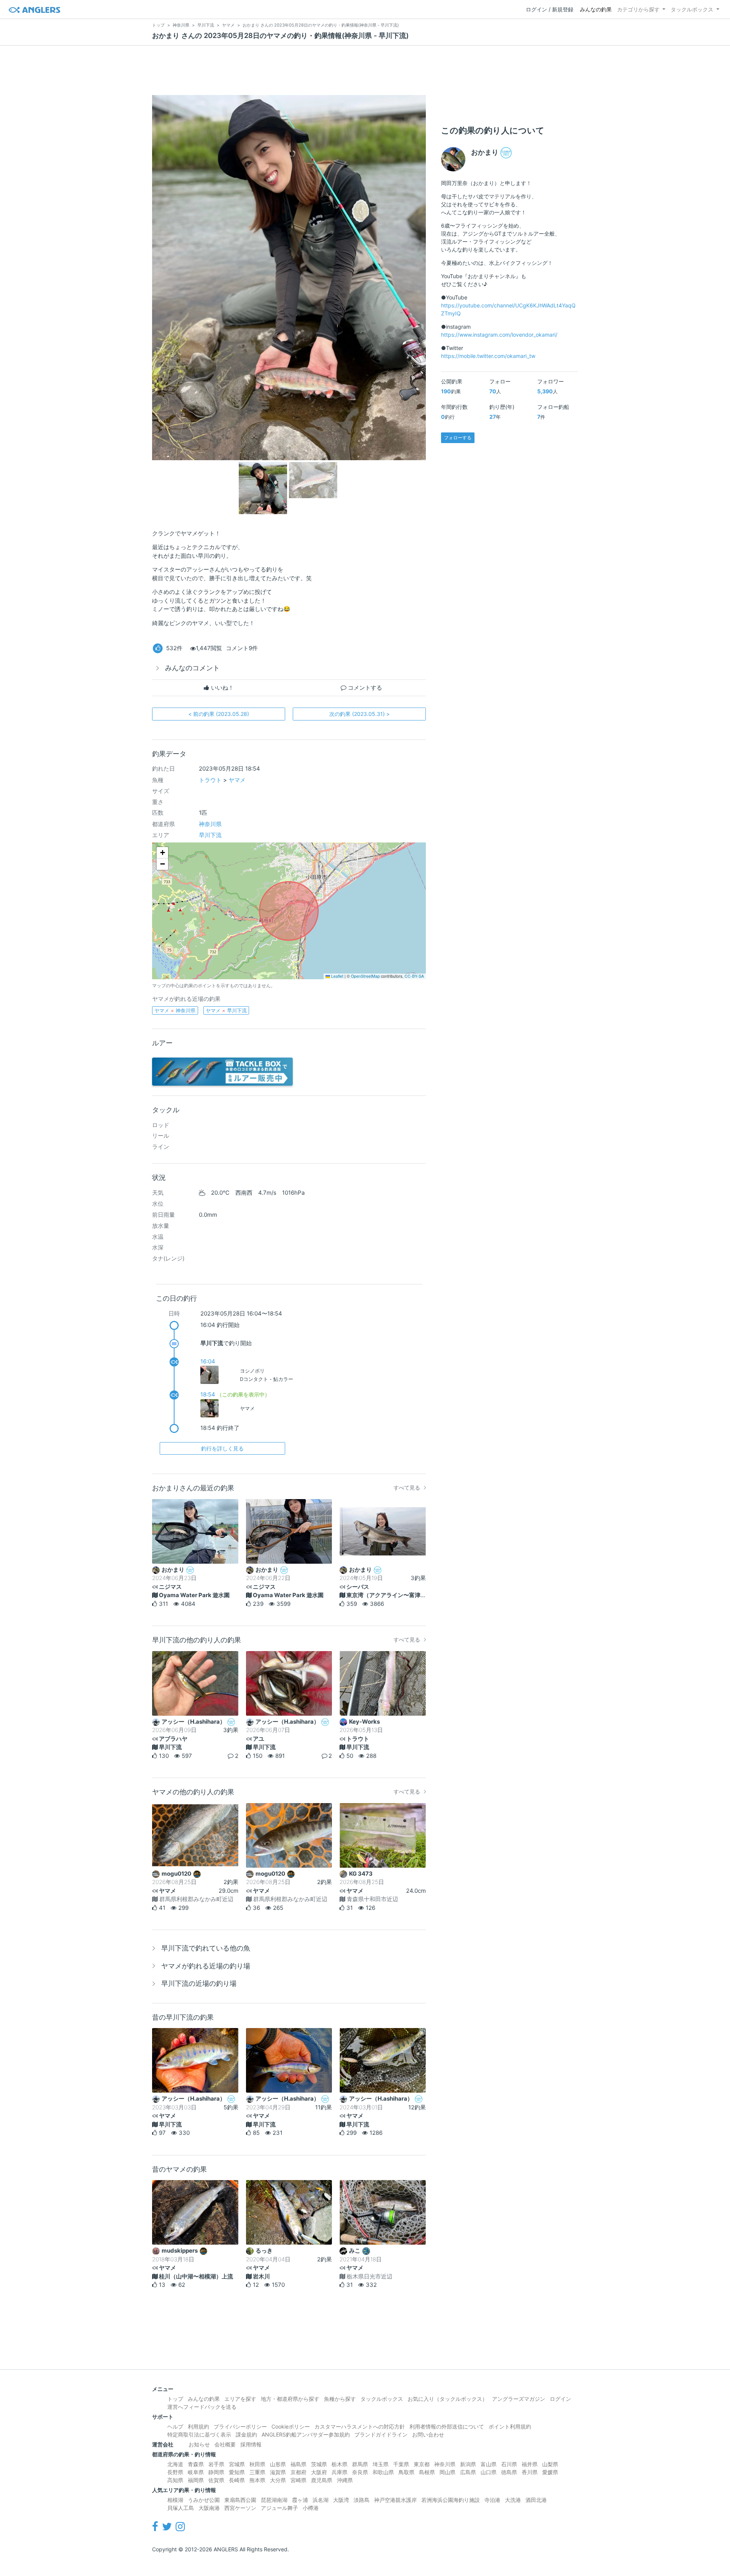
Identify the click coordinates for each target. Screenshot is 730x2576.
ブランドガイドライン (381, 2434)
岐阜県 (196, 2472)
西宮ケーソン (240, 2508)
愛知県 (237, 2472)
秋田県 (257, 2464)
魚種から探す (340, 2399)
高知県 (175, 2480)
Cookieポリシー (291, 2426)
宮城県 (237, 2464)
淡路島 (362, 2500)
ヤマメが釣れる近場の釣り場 (206, 1966)
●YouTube (454, 297)
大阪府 (319, 2472)
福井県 (530, 2464)
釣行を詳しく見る (222, 1448)
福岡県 (196, 2480)
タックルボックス (692, 9)
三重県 (257, 2472)
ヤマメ (237, 780)
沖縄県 (345, 2480)
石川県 (509, 2464)
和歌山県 (383, 2472)
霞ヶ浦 (300, 2500)
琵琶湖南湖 (274, 2500)
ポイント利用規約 (510, 2426)
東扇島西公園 (240, 2500)
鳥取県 (406, 2472)
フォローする (458, 438)
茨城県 (319, 2464)
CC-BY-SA (414, 976)
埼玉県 (381, 2464)
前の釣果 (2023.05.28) (219, 714)
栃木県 (340, 2464)
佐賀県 (216, 2480)
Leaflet (337, 976)
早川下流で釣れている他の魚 (206, 1948)
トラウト (210, 780)
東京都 (422, 2464)
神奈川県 (210, 824)
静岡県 (216, 2472)
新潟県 (468, 2464)
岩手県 (216, 2464)
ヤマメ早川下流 (226, 1010)
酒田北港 (536, 2500)
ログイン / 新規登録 (550, 9)
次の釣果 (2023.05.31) (359, 714)
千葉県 (401, 2464)
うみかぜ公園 (204, 2500)
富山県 (489, 2464)
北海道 (175, 2464)
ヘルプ (175, 2426)
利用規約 (198, 2426)
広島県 (468, 2472)
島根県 (427, 2472)
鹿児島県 (322, 2480)
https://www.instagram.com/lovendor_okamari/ (499, 335)
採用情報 (251, 2444)
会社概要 (225, 2444)
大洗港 (513, 2500)
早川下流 (210, 835)
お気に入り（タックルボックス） (448, 2399)
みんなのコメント (192, 668)
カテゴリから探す (638, 9)
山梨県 (550, 2464)
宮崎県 (298, 2480)
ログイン (560, 2399)
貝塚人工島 (181, 2508)
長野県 (175, 2472)
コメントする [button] (364, 688)
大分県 (278, 2480)
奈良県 (360, 2472)
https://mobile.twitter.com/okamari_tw (488, 356)
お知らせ (199, 2444)
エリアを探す (240, 2399)
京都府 (298, 2472)
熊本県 (257, 2480)
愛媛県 (550, 2472)
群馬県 (360, 2464)
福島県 (298, 2464)
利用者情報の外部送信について (447, 2426)
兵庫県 (340, 2472)
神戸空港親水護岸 (395, 2500)
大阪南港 (209, 2508)
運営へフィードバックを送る (202, 2407)
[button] (162, 853)
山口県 (489, 2472)
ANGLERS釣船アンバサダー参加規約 (306, 2434)
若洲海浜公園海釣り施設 (451, 2500)
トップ (175, 2399)
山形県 (278, 2464)
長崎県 (237, 2480)
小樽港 (311, 2508)
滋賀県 (278, 2472)
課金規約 (246, 2434)
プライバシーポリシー (240, 2426)
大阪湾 (341, 2500)
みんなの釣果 (596, 9)
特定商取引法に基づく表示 (199, 2434)
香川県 (530, 2472)
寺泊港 (492, 2500)
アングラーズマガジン (519, 2399)
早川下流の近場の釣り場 (199, 1983)
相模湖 (175, 2500)
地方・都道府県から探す (290, 2399)
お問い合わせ (428, 2434)
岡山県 (448, 2472)
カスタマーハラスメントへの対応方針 (360, 2426)
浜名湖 (321, 2500)
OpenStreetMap (365, 976)
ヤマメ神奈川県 (175, 1010)
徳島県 (509, 2472)
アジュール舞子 (279, 2508)
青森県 (196, 2464)
